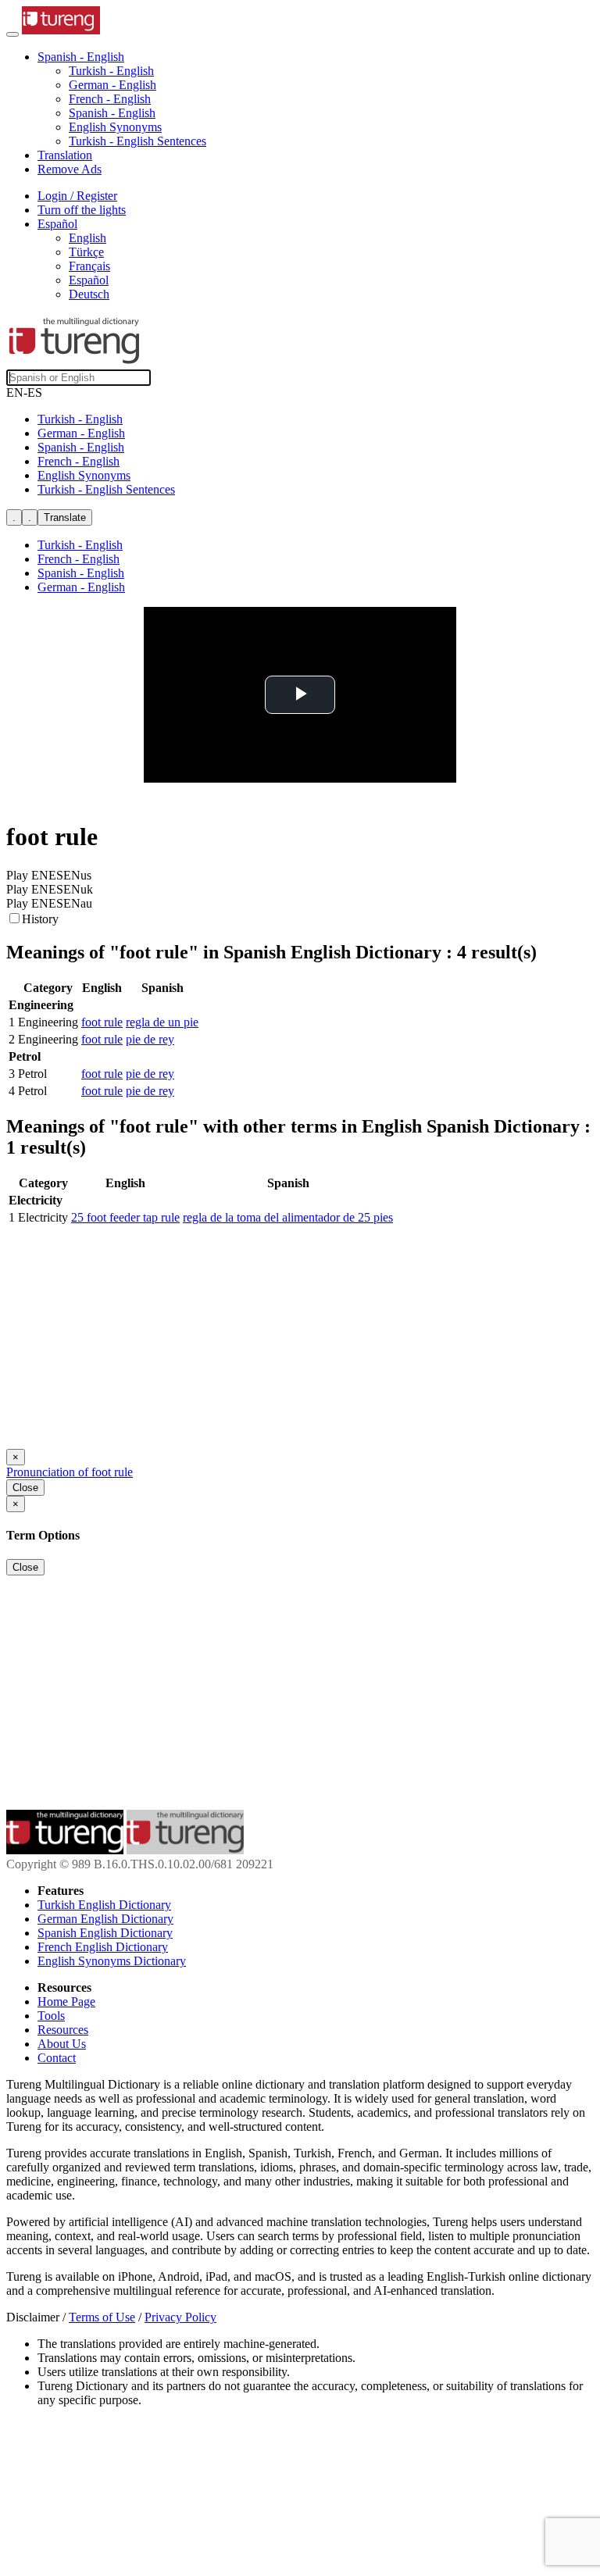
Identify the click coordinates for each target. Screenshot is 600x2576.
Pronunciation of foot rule (70, 1472)
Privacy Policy (180, 2317)
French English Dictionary (103, 1947)
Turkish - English (111, 71)
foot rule (102, 1022)
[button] (81, 57)
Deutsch (89, 294)
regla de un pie (162, 1022)
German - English (112, 85)
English (87, 238)
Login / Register (77, 196)
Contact (57, 2058)
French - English (110, 99)
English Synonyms (115, 127)
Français (89, 266)
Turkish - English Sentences (137, 141)
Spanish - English (112, 113)
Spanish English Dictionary (105, 1933)
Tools (51, 2016)
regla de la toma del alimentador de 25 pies (288, 1217)
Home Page (66, 2002)
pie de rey (150, 1039)
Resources (63, 2030)
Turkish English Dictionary (104, 1905)
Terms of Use (102, 2317)
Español (89, 280)
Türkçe (86, 252)
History (40, 919)
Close (25, 1488)
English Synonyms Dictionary (112, 1961)
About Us (62, 2044)
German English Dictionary (105, 1919)
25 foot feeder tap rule (125, 1217)
